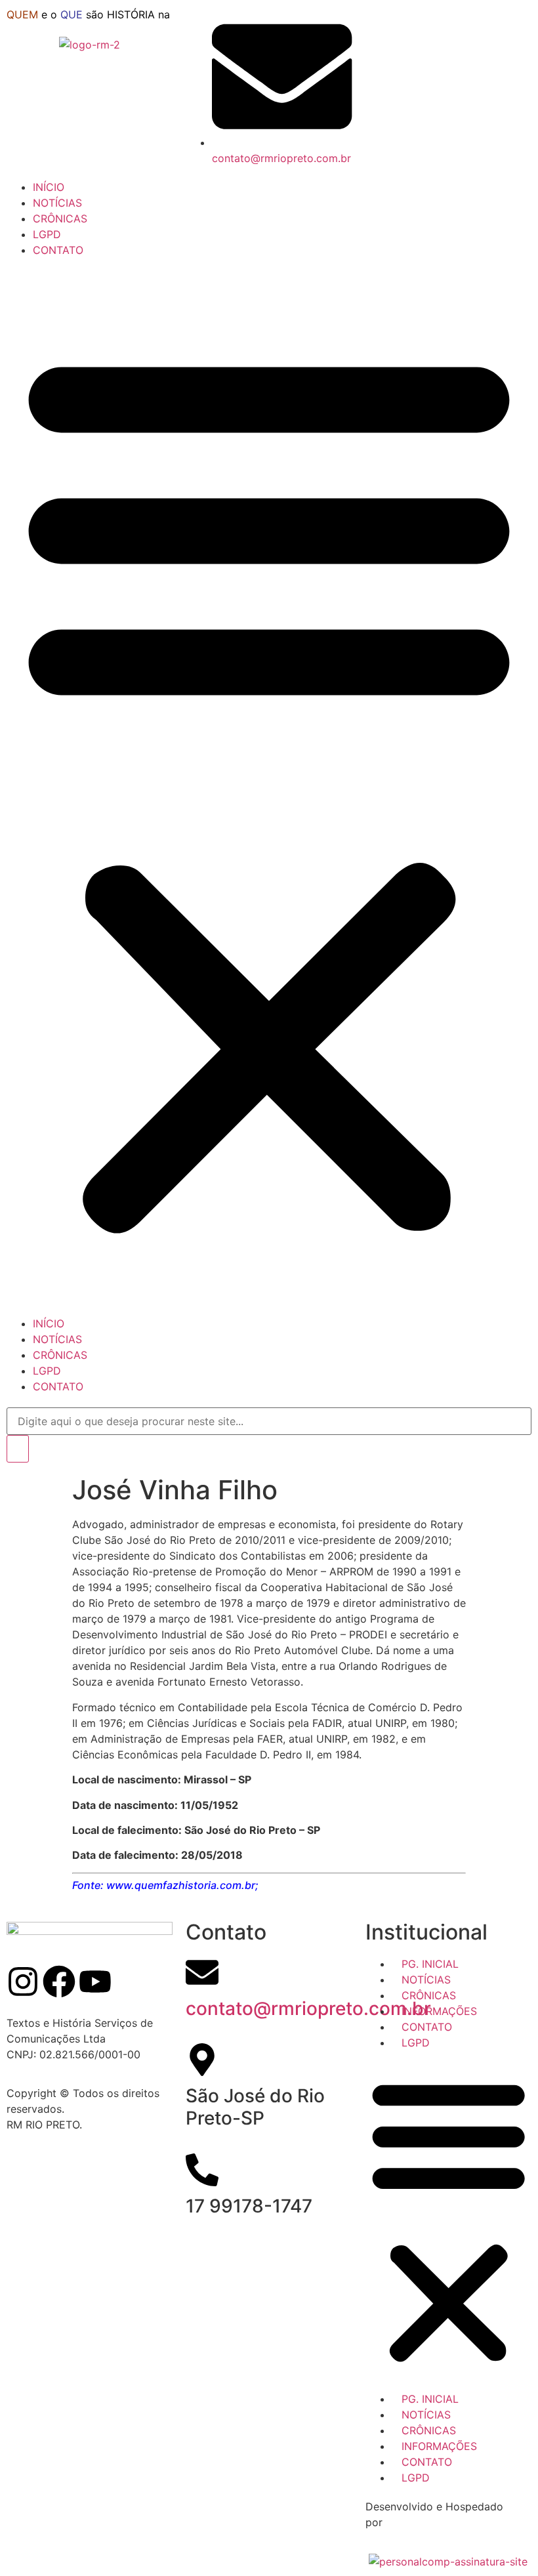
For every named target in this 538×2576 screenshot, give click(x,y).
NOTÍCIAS (57, 203)
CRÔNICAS (60, 218)
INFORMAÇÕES (434, 2011)
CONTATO (58, 250)
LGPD (47, 234)
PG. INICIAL (425, 1964)
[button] (269, 787)
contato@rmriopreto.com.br (308, 2008)
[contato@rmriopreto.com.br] (202, 1972)
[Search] (18, 1449)
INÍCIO (49, 187)
